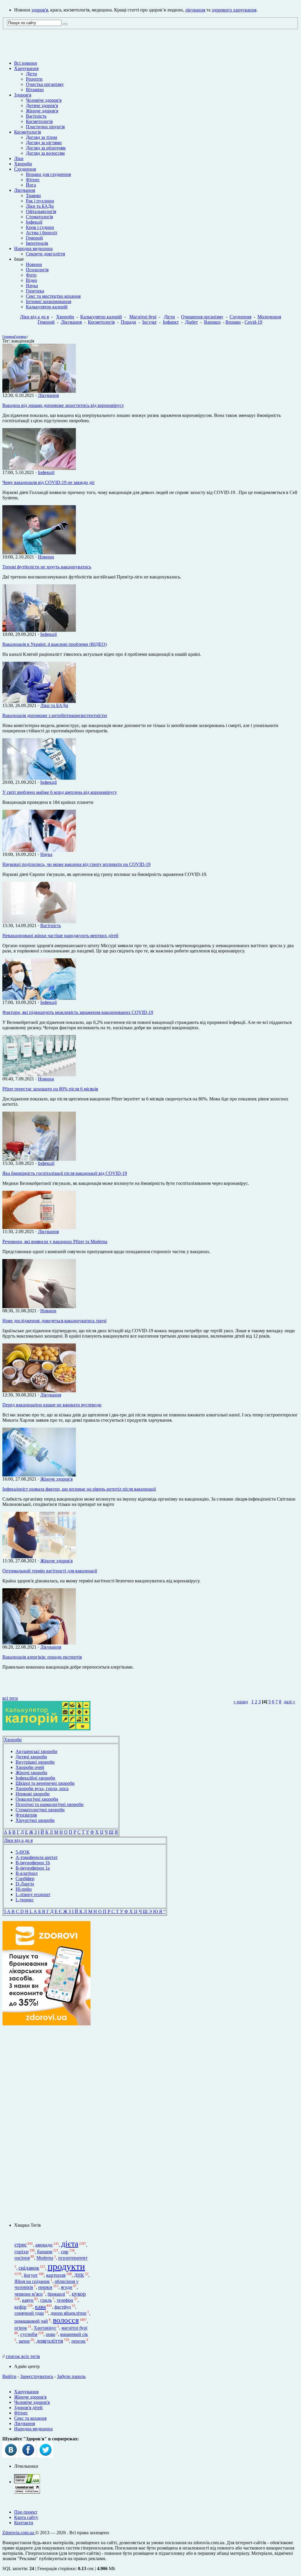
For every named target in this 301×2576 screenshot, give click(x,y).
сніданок (29, 2268)
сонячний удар (29, 2313)
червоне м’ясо (29, 2294)
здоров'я (40, 10)
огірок (21, 2328)
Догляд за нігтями (44, 143)
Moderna (45, 2258)
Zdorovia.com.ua (19, 2533)
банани (45, 2252)
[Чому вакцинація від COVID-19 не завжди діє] (39, 468)
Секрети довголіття (45, 254)
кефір (20, 2307)
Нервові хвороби (33, 1794)
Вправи (233, 322)
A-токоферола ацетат (37, 1857)
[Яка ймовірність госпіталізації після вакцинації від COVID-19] (39, 1159)
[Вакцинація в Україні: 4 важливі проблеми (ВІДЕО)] (39, 630)
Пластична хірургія (45, 127)
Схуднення (25, 169)
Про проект (26, 2512)
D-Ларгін (25, 1884)
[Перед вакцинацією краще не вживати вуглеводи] (39, 1391)
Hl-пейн (24, 1889)
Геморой (34, 238)
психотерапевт (73, 2258)
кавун (28, 2300)
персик (78, 2341)
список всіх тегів (23, 2356)
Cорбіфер (25, 1879)
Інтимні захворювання (49, 301)
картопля (56, 2275)
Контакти (24, 2523)
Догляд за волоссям (45, 153)
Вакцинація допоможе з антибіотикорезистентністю (55, 715)
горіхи (21, 2252)
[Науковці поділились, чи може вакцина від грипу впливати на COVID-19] (39, 850)
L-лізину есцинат (33, 1894)
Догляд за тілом (41, 137)
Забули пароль (71, 2376)
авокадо (44, 2245)
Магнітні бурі (143, 317)
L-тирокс (25, 1900)
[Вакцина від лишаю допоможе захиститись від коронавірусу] (39, 391)
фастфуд (63, 2307)
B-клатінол (27, 1873)
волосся (66, 2320)
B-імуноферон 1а (33, 1868)
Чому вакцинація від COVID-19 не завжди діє (49, 482)
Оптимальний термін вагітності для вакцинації (50, 1571)
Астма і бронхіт (42, 233)
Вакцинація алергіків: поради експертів (42, 1657)
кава (40, 2306)
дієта (70, 2244)
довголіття (50, 2341)
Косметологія (39, 121)
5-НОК (23, 1852)
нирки (45, 2287)
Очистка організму (45, 84)
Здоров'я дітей (28, 2408)
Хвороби (23, 164)
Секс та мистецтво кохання (53, 296)
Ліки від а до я (34, 317)
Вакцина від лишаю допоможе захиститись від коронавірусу (63, 405)
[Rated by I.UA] (27, 2482)
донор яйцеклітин (68, 2313)
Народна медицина (33, 248)
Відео (31, 280)
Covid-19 (253, 322)
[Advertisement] (46, 2124)
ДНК (79, 2275)
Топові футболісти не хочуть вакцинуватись (47, 567)
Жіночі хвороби (31, 1773)
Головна (8, 337)
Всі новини (26, 63)
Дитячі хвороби (31, 1757)
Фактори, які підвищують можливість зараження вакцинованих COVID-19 (78, 1012)
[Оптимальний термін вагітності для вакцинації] (39, 1557)
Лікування (25, 190)
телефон (65, 2300)
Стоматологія (39, 217)
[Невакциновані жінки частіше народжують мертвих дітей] (39, 921)
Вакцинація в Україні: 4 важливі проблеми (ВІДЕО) (55, 644)
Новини (34, 264)
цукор (79, 2294)
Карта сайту (26, 2517)
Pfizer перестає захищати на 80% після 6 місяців (50, 1089)
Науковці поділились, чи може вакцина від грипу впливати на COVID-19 (76, 864)
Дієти (31, 74)
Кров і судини (40, 227)
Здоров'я (23, 95)
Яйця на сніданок (32, 2281)
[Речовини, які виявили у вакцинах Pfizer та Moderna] (39, 1227)
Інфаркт (171, 322)
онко (51, 2334)
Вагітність (36, 116)
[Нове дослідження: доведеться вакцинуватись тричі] (39, 1307)
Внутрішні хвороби (35, 1762)
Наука (32, 286)
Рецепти (34, 79)
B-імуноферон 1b (33, 1863)
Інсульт (149, 322)
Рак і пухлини (40, 201)
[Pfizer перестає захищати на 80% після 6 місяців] (39, 1075)
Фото (31, 275)
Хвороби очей (30, 1767)
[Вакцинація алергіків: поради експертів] (39, 1643)
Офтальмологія (41, 211)
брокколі (56, 2294)
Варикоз (212, 322)
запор (24, 2341)
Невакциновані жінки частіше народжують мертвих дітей (60, 936)
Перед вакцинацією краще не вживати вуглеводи (52, 1405)
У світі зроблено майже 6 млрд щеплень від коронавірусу (60, 792)
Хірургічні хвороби (35, 1820)
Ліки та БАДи (40, 206)
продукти (66, 2266)
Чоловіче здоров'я (44, 100)
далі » (289, 1702)
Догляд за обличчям (46, 148)
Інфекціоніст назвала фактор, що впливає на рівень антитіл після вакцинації (79, 1489)
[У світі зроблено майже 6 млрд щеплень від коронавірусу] (39, 778)
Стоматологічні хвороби (40, 1810)
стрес (21, 2245)
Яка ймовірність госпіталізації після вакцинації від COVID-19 (65, 1173)
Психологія (37, 270)
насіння (22, 2258)
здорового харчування (234, 10)
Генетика (35, 291)
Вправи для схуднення (48, 174)
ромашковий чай (31, 2321)
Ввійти (9, 2376)
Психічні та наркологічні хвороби (50, 1804)
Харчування (26, 68)
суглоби (29, 2334)
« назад (241, 1702)
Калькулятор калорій (47, 307)
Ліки (19, 158)
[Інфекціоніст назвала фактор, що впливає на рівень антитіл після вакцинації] (39, 1475)
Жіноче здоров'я (42, 111)
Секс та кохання (30, 2418)
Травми (33, 196)
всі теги (10, 1698)
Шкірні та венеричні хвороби (45, 1783)
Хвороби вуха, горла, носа (42, 1788)
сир (65, 2252)
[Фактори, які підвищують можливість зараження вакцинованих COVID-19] (39, 998)
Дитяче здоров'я (42, 105)
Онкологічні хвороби (37, 1799)
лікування (195, 10)
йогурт (31, 2275)
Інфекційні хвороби (35, 1778)
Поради (128, 322)
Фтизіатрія (26, 1815)
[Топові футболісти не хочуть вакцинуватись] (39, 553)
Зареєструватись (37, 2376)
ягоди (67, 2288)
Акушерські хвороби (36, 1751)
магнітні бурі (74, 2328)
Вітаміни (35, 90)
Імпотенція (37, 243)
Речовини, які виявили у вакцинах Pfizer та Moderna (55, 1242)
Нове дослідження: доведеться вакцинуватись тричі (54, 1321)
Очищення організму (202, 317)
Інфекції (34, 222)
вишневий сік (74, 2334)
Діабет (191, 322)
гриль (46, 2300)
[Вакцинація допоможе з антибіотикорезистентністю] (39, 701)
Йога (31, 185)
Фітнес (33, 180)
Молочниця (269, 317)
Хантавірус (45, 2328)
